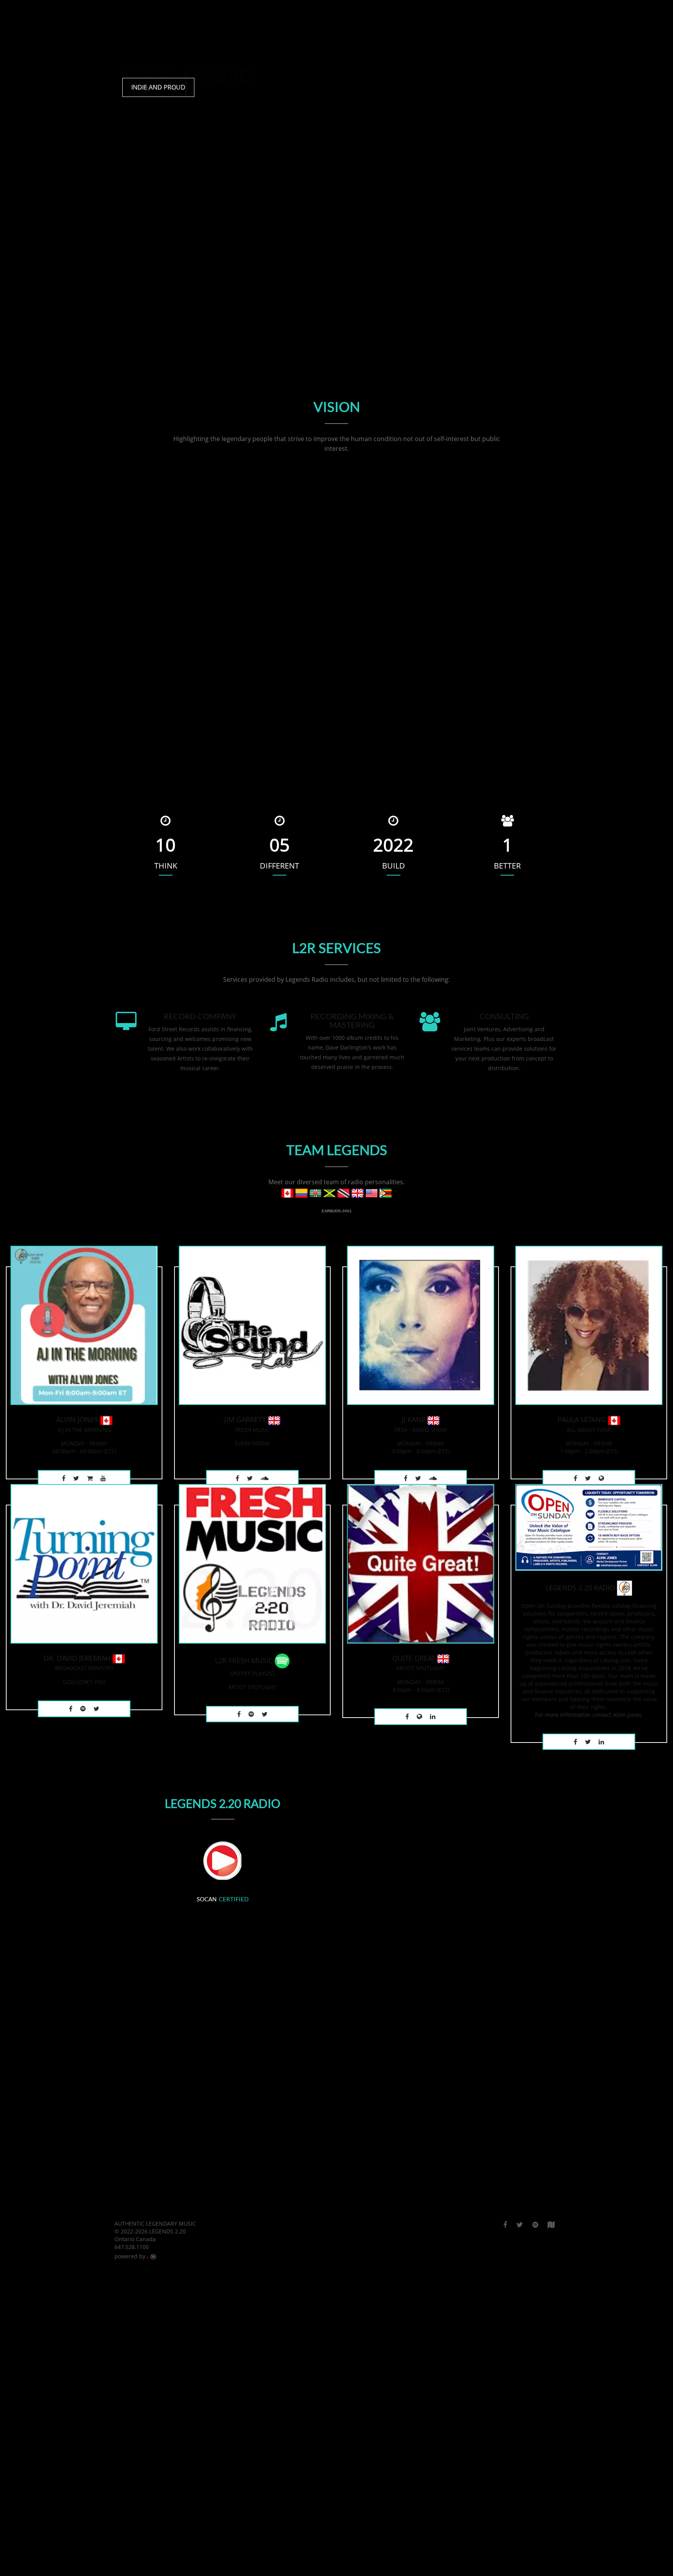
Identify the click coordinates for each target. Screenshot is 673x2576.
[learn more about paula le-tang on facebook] (575, 1478)
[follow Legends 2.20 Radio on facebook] (505, 2224)
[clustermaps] (551, 2224)
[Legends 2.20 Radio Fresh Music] (252, 1563)
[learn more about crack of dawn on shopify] (90, 1478)
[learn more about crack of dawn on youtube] (103, 1478)
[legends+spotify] (83, 1709)
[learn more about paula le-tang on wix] (601, 1478)
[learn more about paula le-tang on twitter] (588, 1478)
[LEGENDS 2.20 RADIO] (71, 1709)
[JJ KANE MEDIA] (433, 1717)
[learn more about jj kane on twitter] (418, 1478)
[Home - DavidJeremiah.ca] (84, 1563)
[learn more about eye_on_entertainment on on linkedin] (265, 1478)
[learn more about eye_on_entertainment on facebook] (237, 1478)
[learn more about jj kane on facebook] (406, 1478)
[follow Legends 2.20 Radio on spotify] (535, 2224)
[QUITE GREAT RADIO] (407, 1717)
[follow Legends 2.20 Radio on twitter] (96, 1709)
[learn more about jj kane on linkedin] (433, 1478)
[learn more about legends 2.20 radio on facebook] (64, 1478)
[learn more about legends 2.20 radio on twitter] (76, 1478)
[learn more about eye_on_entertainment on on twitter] (250, 1478)
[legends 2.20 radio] (589, 1527)
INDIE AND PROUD (158, 87)
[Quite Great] (421, 1563)
